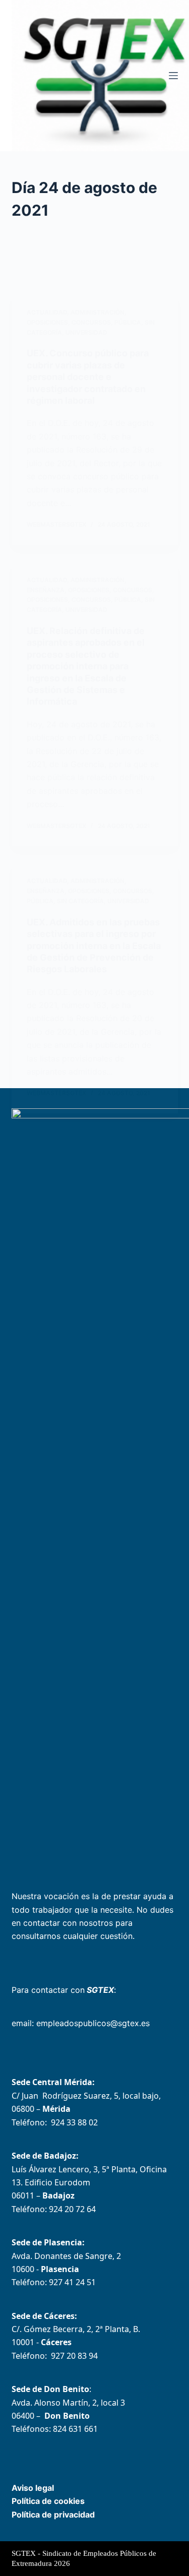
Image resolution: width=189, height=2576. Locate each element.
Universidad (86, 332)
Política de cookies (48, 2501)
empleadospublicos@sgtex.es (93, 2023)
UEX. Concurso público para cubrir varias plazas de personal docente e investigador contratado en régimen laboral (88, 377)
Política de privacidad (53, 2515)
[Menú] (173, 76)
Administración (98, 312)
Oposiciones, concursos (69, 322)
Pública (128, 322)
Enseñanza (46, 590)
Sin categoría (80, 901)
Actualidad (47, 312)
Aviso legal (33, 2488)
